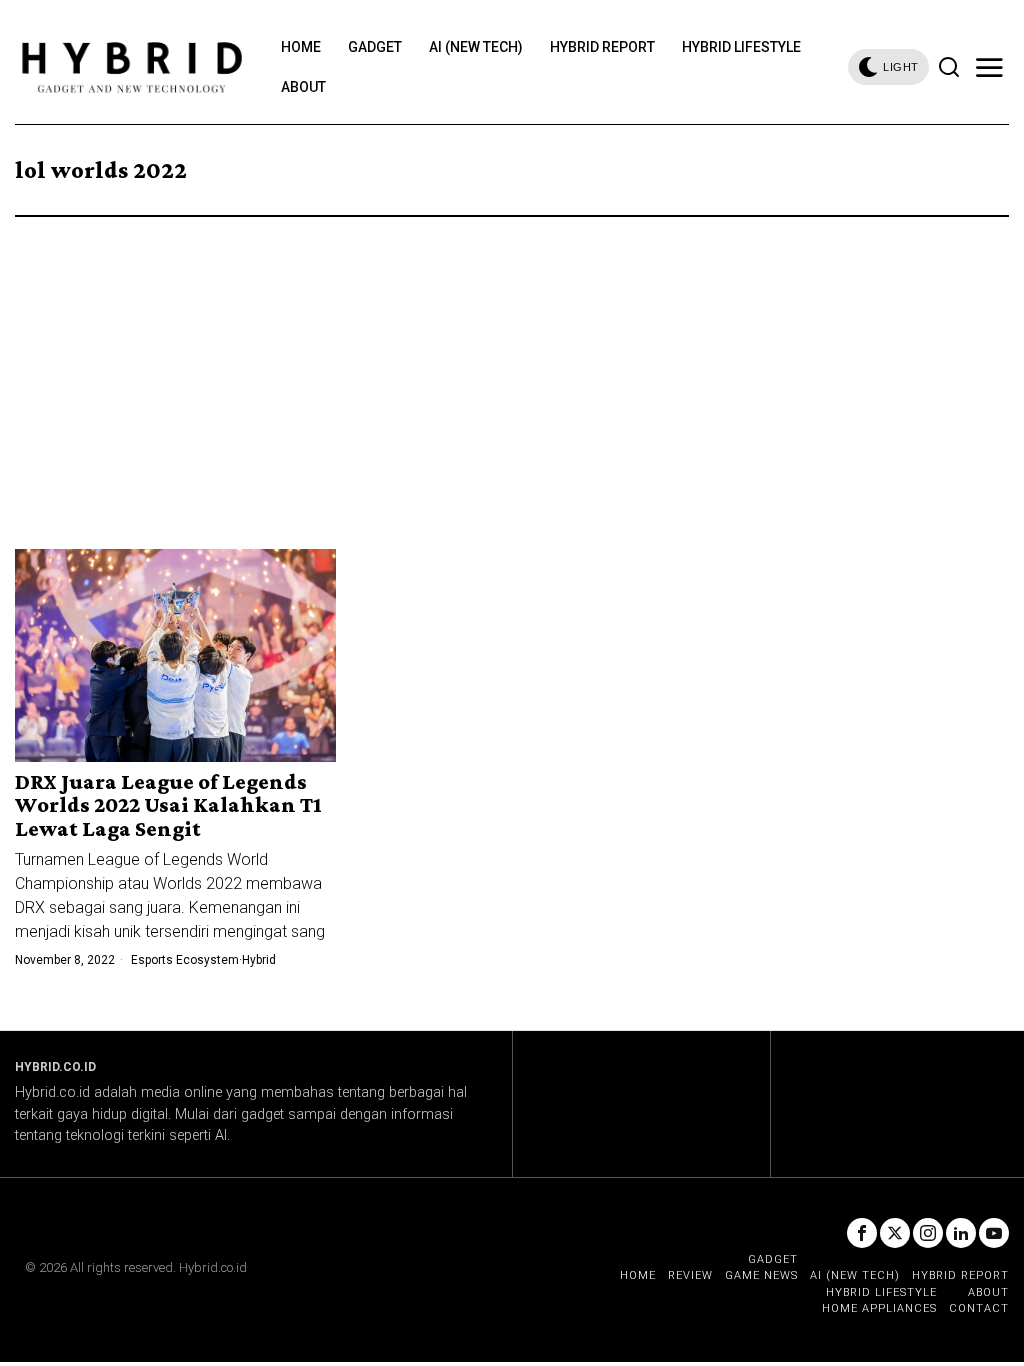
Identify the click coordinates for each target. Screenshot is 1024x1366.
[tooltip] (862, 1233)
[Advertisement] (512, 367)
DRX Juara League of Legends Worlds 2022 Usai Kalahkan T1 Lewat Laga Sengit (168, 804)
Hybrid (259, 960)
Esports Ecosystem (185, 960)
